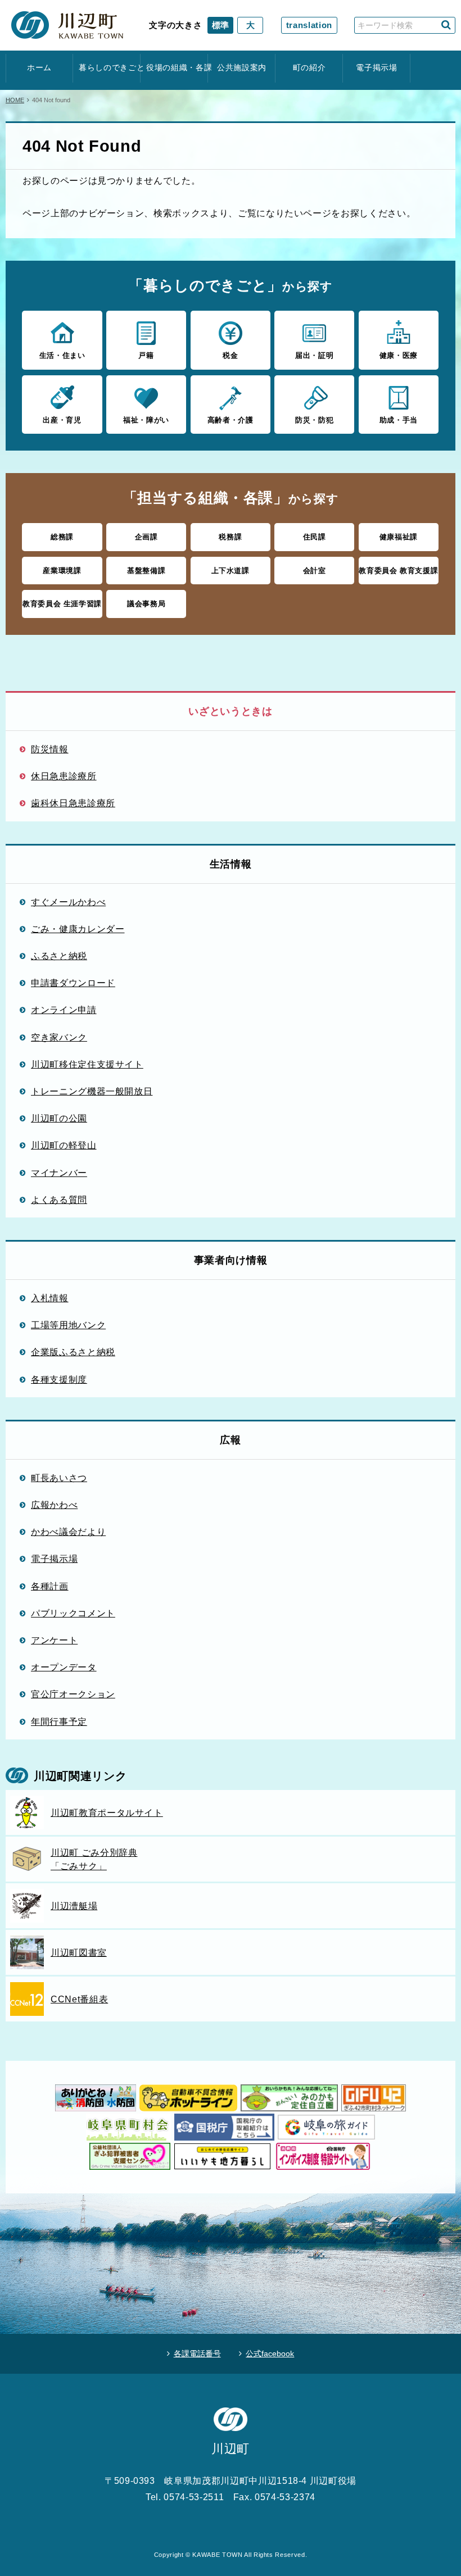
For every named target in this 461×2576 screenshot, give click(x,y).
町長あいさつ (59, 1478)
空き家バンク (59, 1037)
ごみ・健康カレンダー (78, 929)
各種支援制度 (59, 1379)
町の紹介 (309, 67)
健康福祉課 (399, 537)
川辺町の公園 (59, 1118)
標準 (220, 25)
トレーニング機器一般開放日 (92, 1091)
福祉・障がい (146, 420)
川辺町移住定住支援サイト (87, 1064)
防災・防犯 (314, 420)
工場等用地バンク (68, 1325)
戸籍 (146, 355)
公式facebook (270, 2354)
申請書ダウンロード (73, 983)
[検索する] (446, 25)
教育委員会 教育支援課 (398, 571)
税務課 (230, 537)
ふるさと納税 (59, 956)
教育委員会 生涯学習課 (62, 604)
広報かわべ (54, 1505)
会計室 (315, 571)
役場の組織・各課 (174, 67)
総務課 (62, 537)
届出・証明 (314, 355)
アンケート (54, 1640)
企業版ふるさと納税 (73, 1352)
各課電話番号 (197, 2354)
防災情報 (50, 749)
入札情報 (50, 1298)
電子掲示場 (376, 67)
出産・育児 (62, 420)
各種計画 (50, 1586)
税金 (230, 355)
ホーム (39, 67)
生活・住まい (62, 355)
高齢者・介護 (231, 420)
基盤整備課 (146, 571)
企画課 (146, 537)
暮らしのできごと (107, 67)
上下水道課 (231, 571)
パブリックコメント (73, 1613)
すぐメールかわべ (68, 902)
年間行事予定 (59, 1721)
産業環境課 (62, 571)
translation (309, 25)
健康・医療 (399, 355)
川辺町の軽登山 (64, 1145)
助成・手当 (399, 420)
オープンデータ (64, 1667)
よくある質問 (59, 1200)
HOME (15, 100)
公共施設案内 (242, 67)
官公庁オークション (73, 1694)
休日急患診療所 (64, 776)
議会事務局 (146, 604)
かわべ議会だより (68, 1532)
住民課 (315, 537)
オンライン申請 (64, 1010)
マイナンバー (59, 1173)
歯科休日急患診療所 (73, 803)
